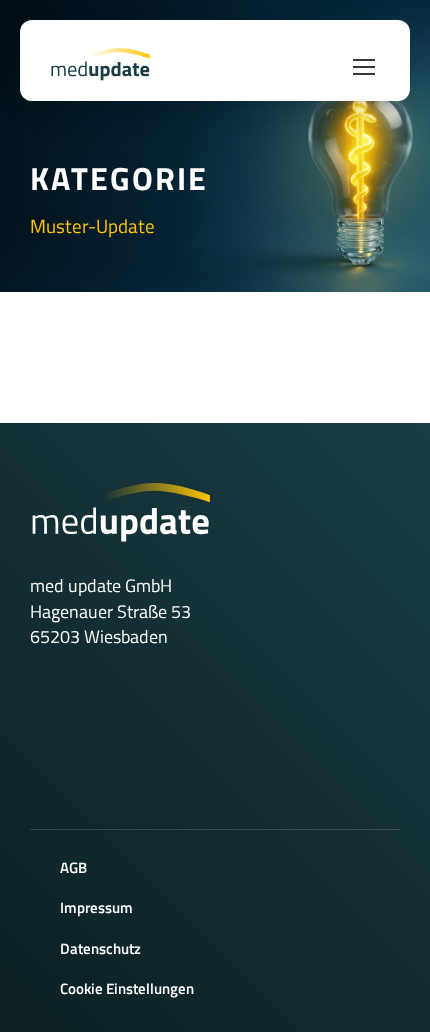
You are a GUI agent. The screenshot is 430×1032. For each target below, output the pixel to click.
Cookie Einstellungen (127, 988)
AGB (73, 867)
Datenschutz (100, 948)
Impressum (96, 907)
